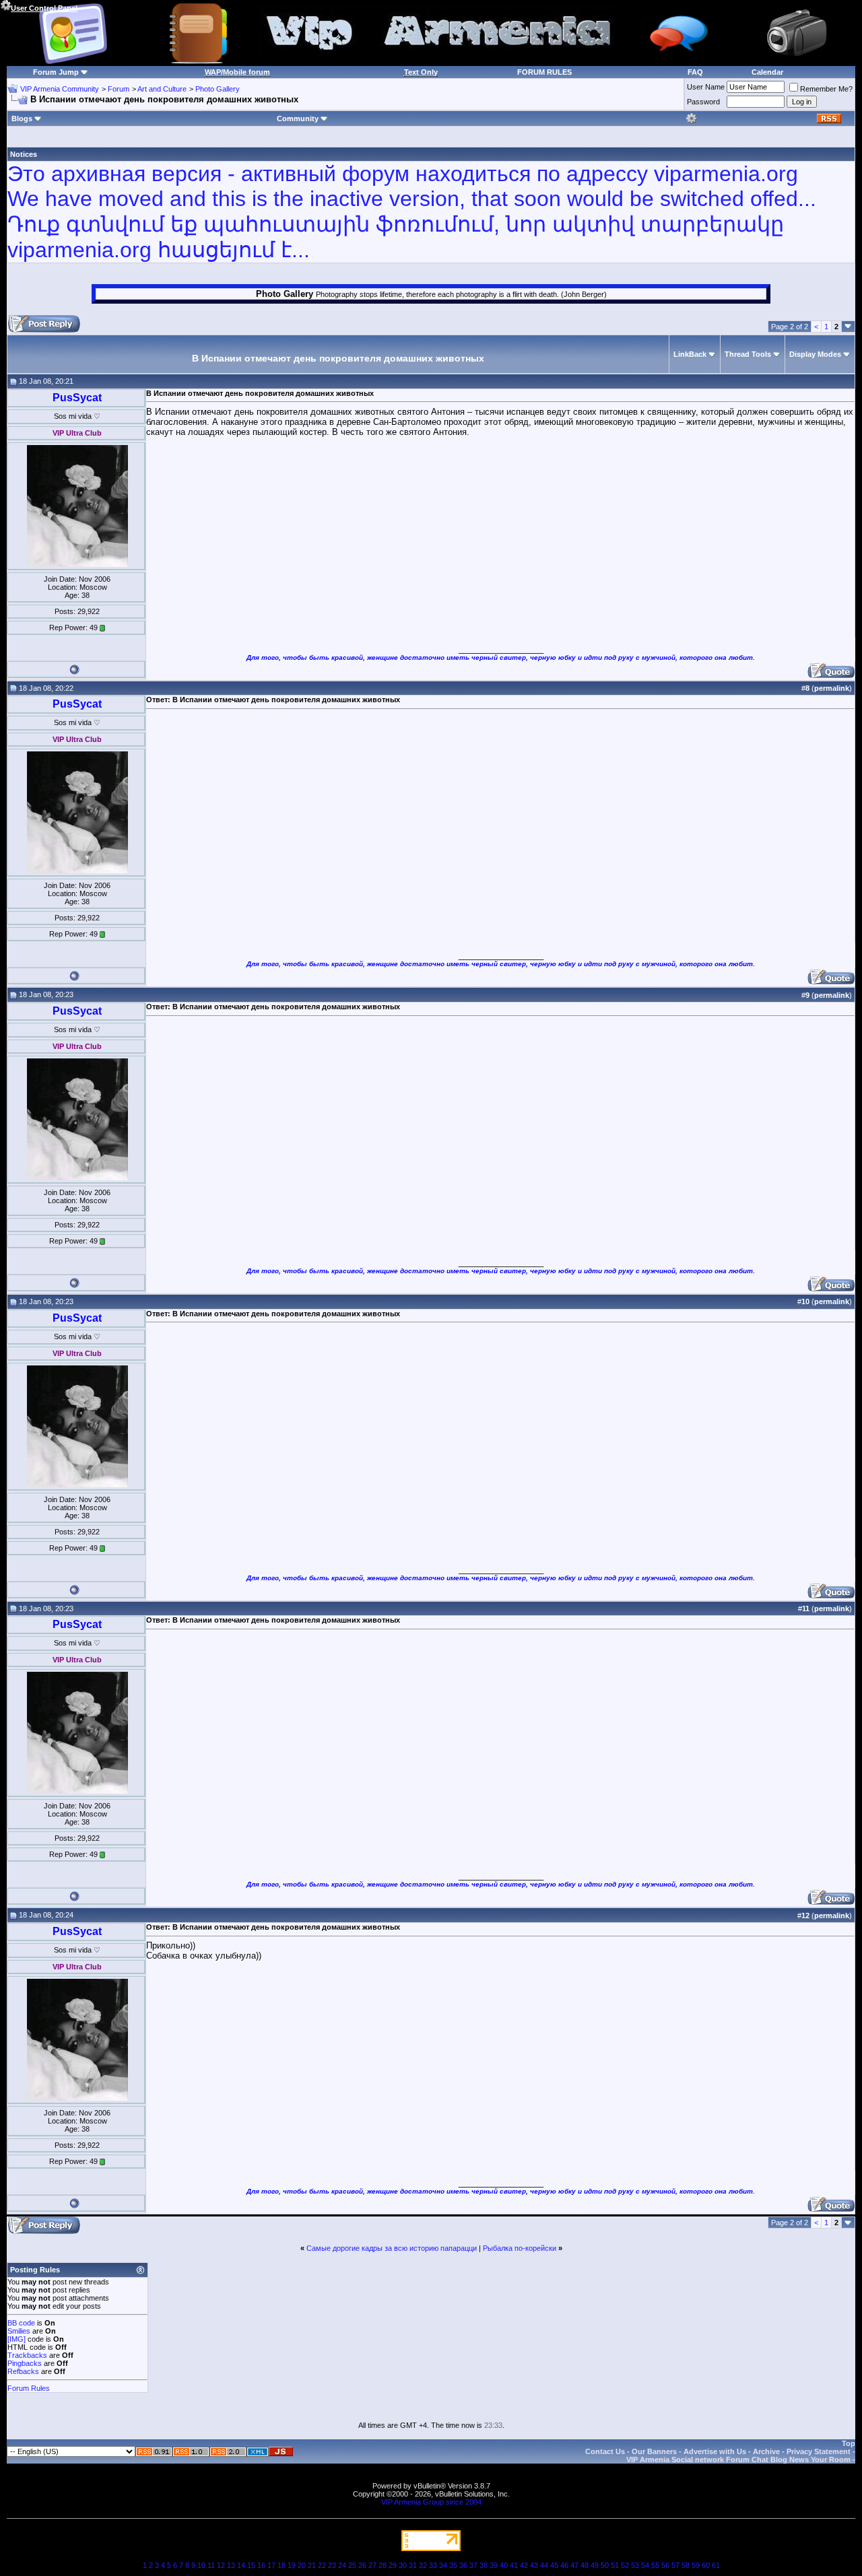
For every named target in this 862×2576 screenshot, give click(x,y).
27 (372, 2565)
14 (241, 2565)
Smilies (19, 2331)
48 (585, 2565)
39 (494, 2565)
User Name (706, 87)
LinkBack (690, 354)
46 (564, 2565)
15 (251, 2565)
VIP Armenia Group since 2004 (431, 2502)
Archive (766, 2451)
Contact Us (605, 2451)
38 (484, 2565)
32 (423, 2565)
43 (534, 2565)
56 (665, 2565)
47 (574, 2565)
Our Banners (654, 2451)
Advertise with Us (715, 2451)
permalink (832, 688)
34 (443, 2565)
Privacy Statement (819, 2451)
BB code (21, 2323)
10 (201, 2565)
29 (393, 2565)
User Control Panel (44, 8)
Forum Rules (29, 2388)
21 (312, 2565)
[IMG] (16, 2339)
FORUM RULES (544, 72)
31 (413, 2565)
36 (463, 2565)
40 (504, 2565)
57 (675, 2565)
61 (716, 2565)
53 (635, 2565)
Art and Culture (162, 89)
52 (625, 2565)
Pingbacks (25, 2363)
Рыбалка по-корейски (520, 2248)
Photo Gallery (218, 89)
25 (352, 2565)
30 (403, 2565)
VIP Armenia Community (60, 89)
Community (298, 118)
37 (473, 2565)
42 (524, 2565)
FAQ (695, 72)
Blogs (22, 118)
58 (686, 2565)
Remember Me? (826, 89)
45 (554, 2565)
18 (281, 2565)
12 (221, 2565)
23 (332, 2565)
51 (615, 2565)
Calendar (767, 72)
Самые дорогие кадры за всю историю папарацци (392, 2248)
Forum (119, 89)
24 (342, 2565)
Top (849, 2443)
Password (703, 102)
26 (362, 2565)
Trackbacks (27, 2355)
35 (453, 2565)
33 (433, 2565)
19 (292, 2565)
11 (211, 2565)
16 (261, 2565)
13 (231, 2565)
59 (696, 2565)
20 (302, 2565)
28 (383, 2565)
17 (271, 2565)
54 (645, 2565)
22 (322, 2565)
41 (514, 2565)
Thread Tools (748, 354)
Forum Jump (56, 72)
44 (544, 2565)
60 (706, 2565)
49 (595, 2565)
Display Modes (815, 354)
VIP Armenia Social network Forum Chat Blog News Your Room (738, 2460)
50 (605, 2565)
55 (655, 2565)
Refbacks (23, 2371)
